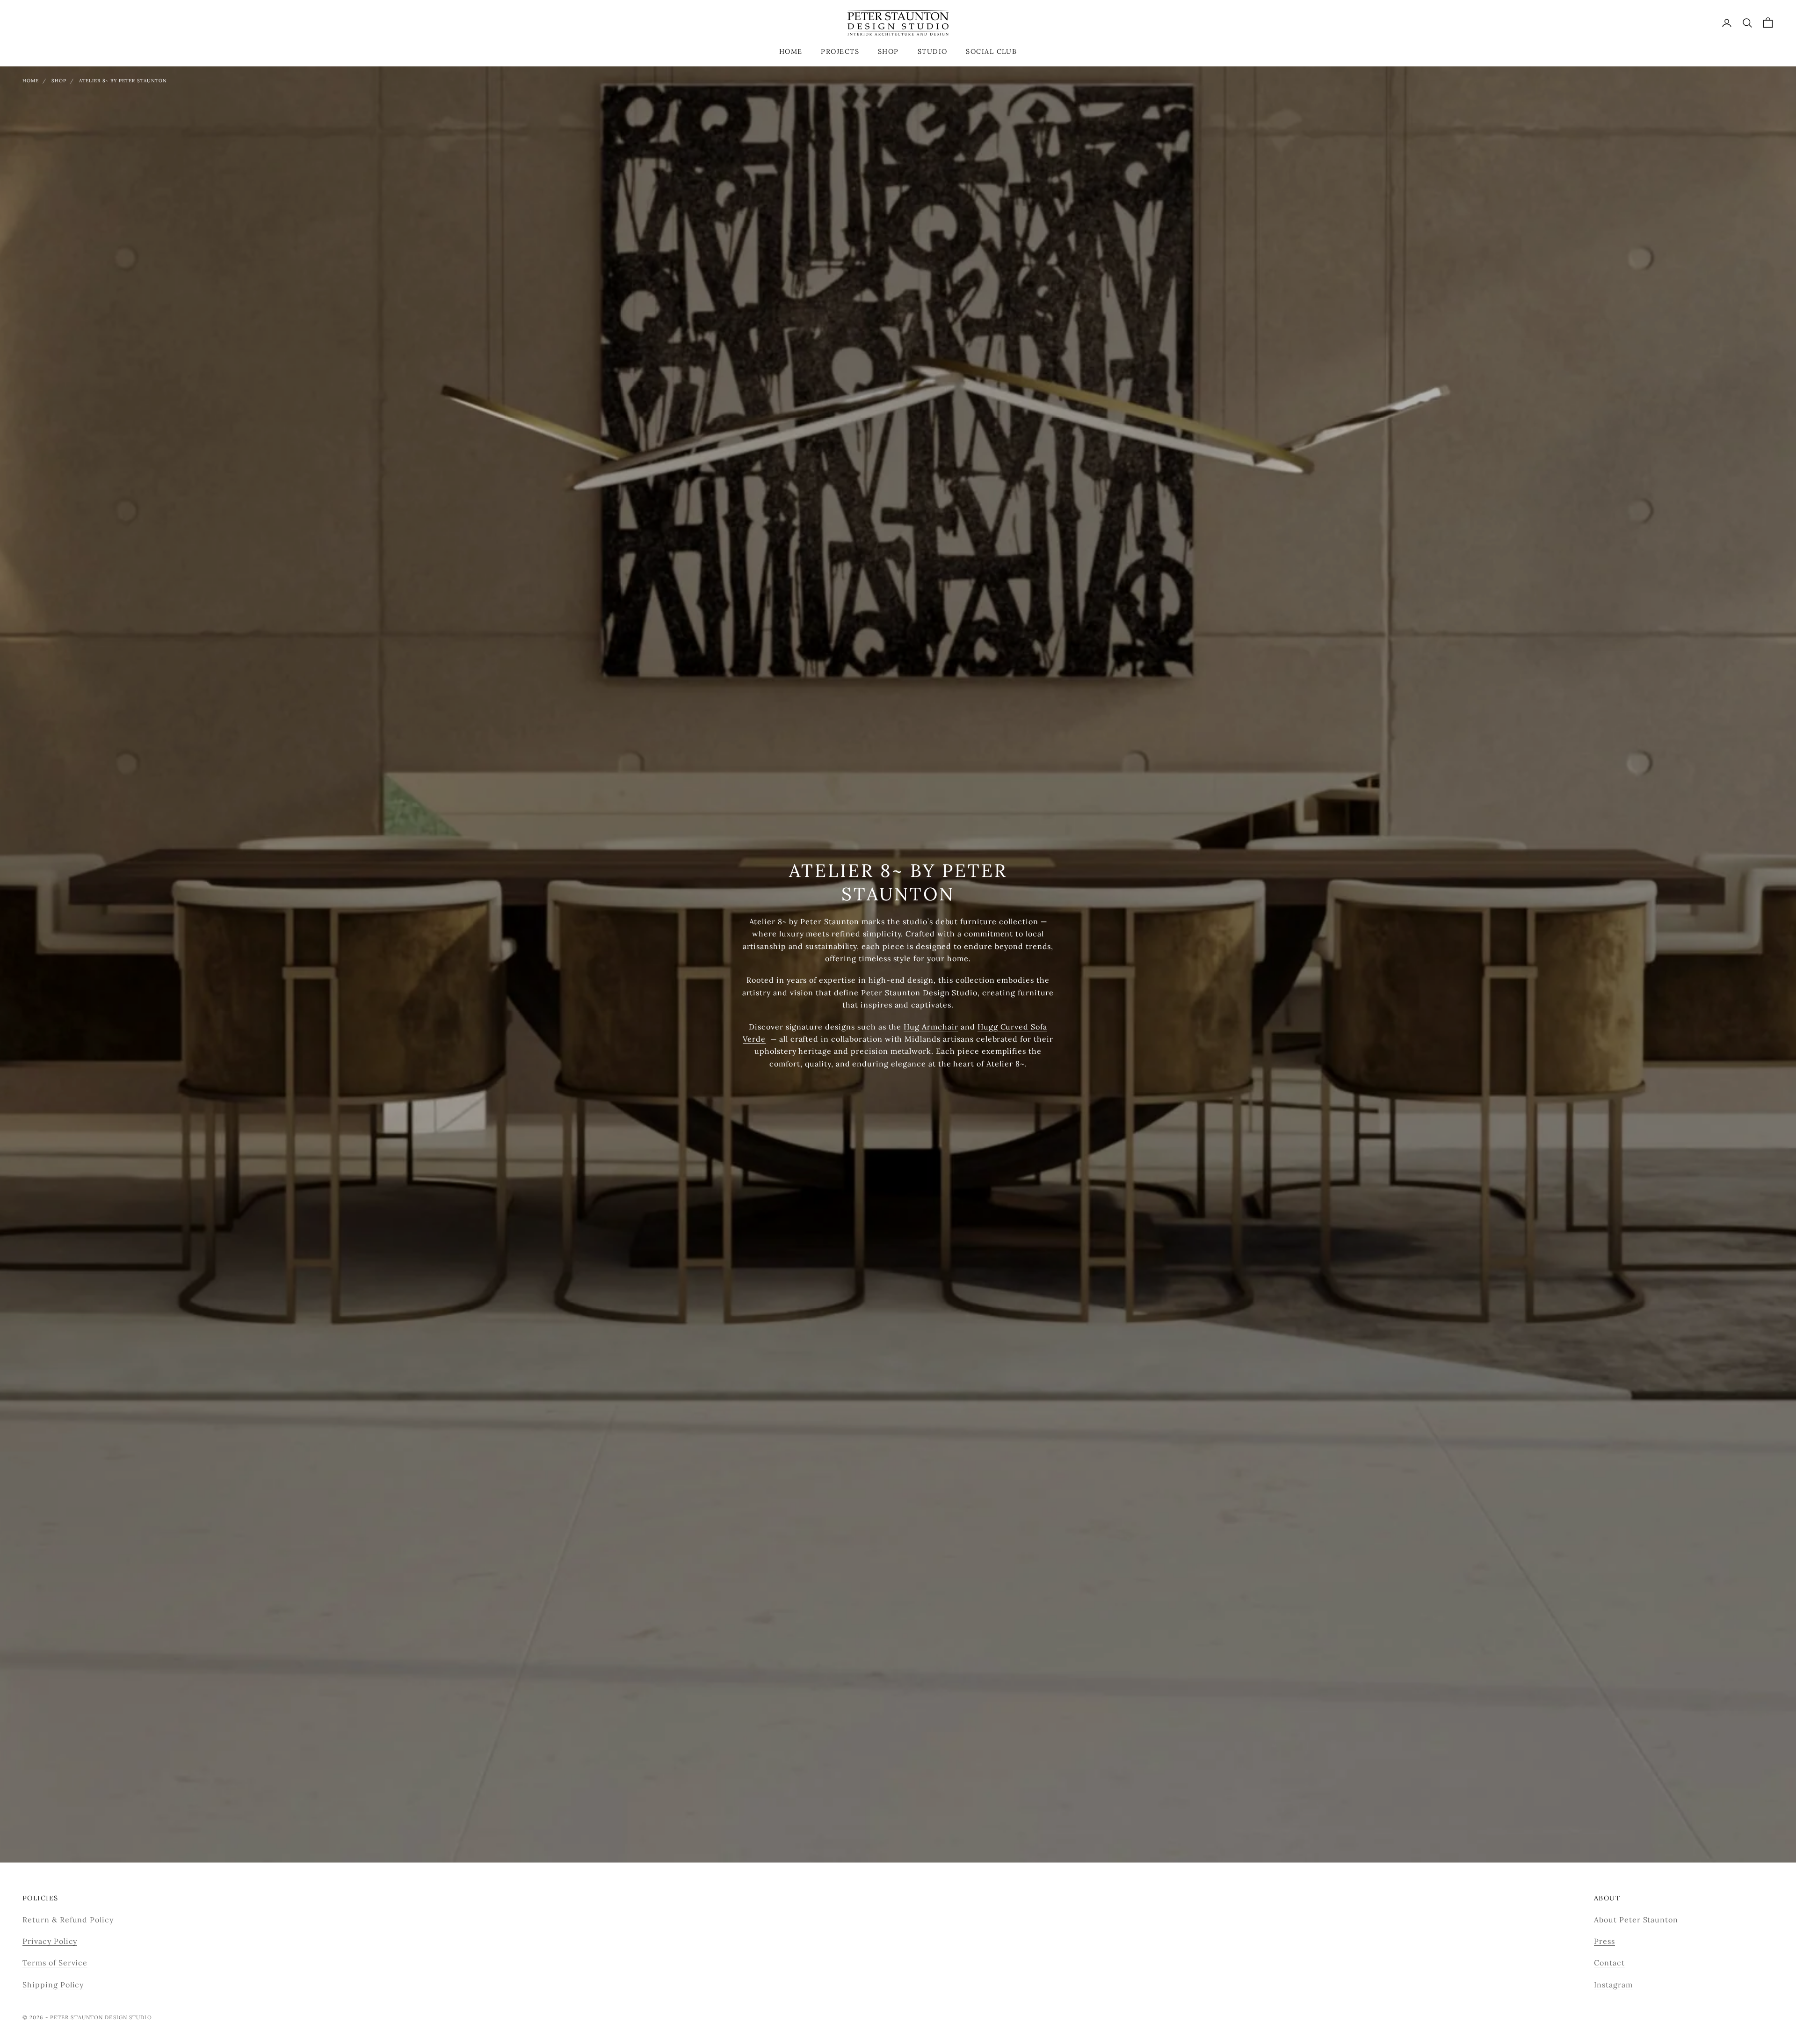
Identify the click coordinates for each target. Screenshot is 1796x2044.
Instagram (1613, 1985)
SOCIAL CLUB (991, 51)
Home (31, 81)
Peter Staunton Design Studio (919, 993)
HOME (791, 51)
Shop (59, 81)
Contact (1609, 1963)
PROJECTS (840, 51)
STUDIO (933, 51)
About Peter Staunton (1636, 1920)
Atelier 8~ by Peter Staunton (123, 81)
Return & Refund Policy (68, 1920)
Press (1604, 1941)
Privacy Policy (50, 1941)
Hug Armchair (931, 1027)
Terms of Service (55, 1963)
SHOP (888, 51)
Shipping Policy (53, 1985)
